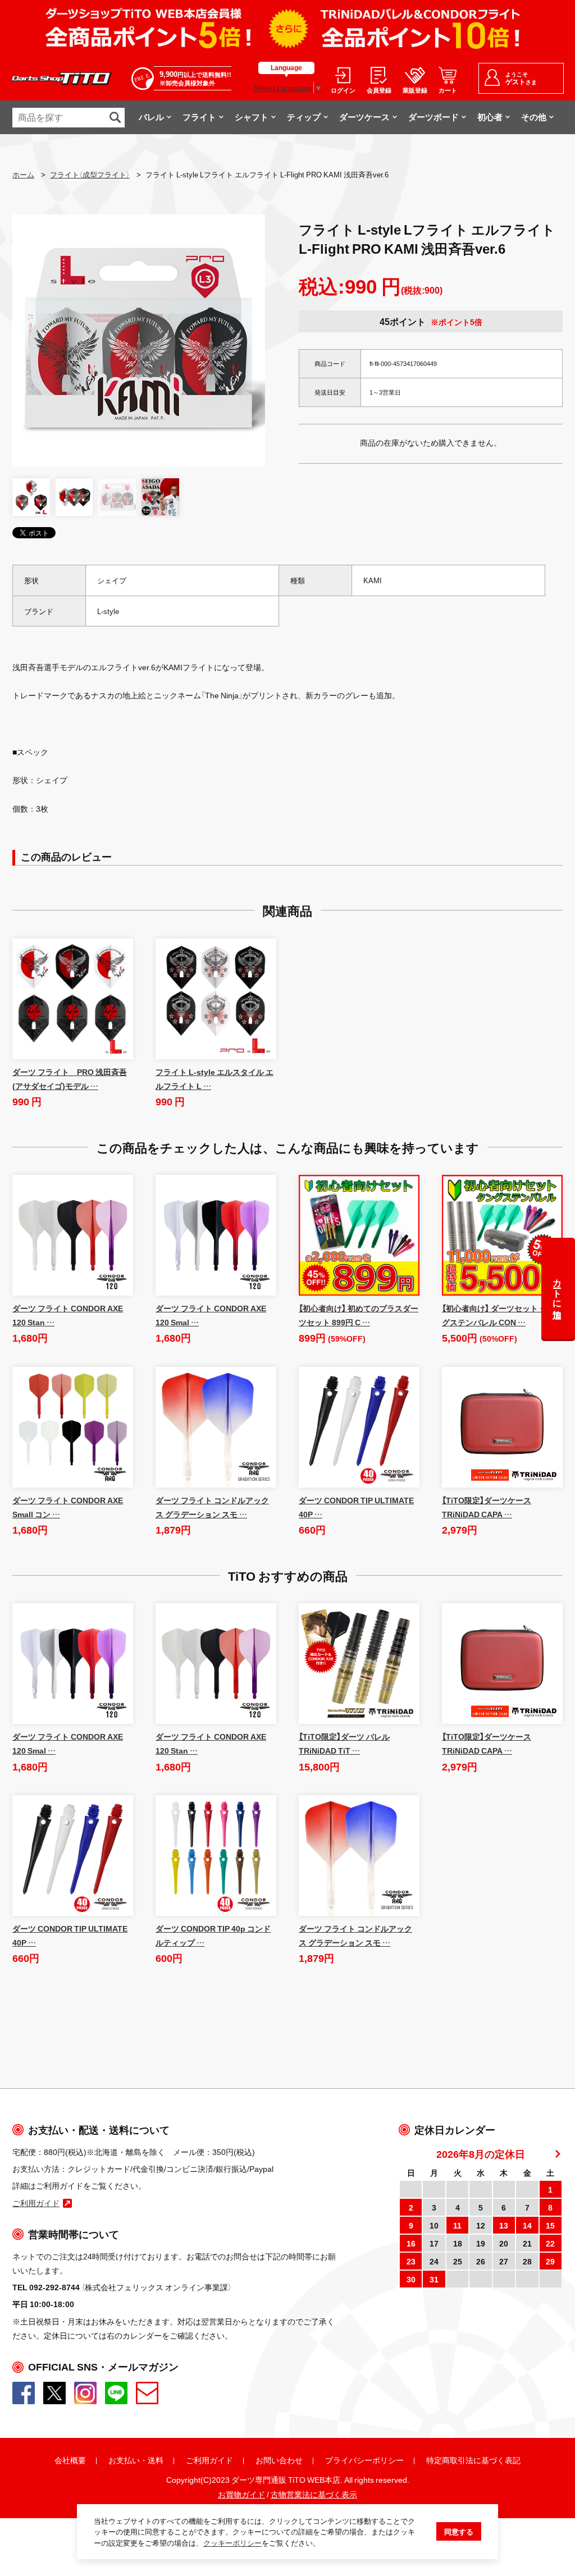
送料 (156, 2460)
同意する (459, 2531)
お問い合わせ (279, 2460)
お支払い (124, 2460)
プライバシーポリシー (364, 2460)
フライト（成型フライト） (90, 174)
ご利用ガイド (209, 2460)
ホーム (23, 174)
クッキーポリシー (232, 2543)
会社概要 (70, 2460)
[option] (139, 341)
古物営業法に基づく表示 (314, 2494)
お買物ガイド (241, 2494)
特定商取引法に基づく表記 (473, 2460)
